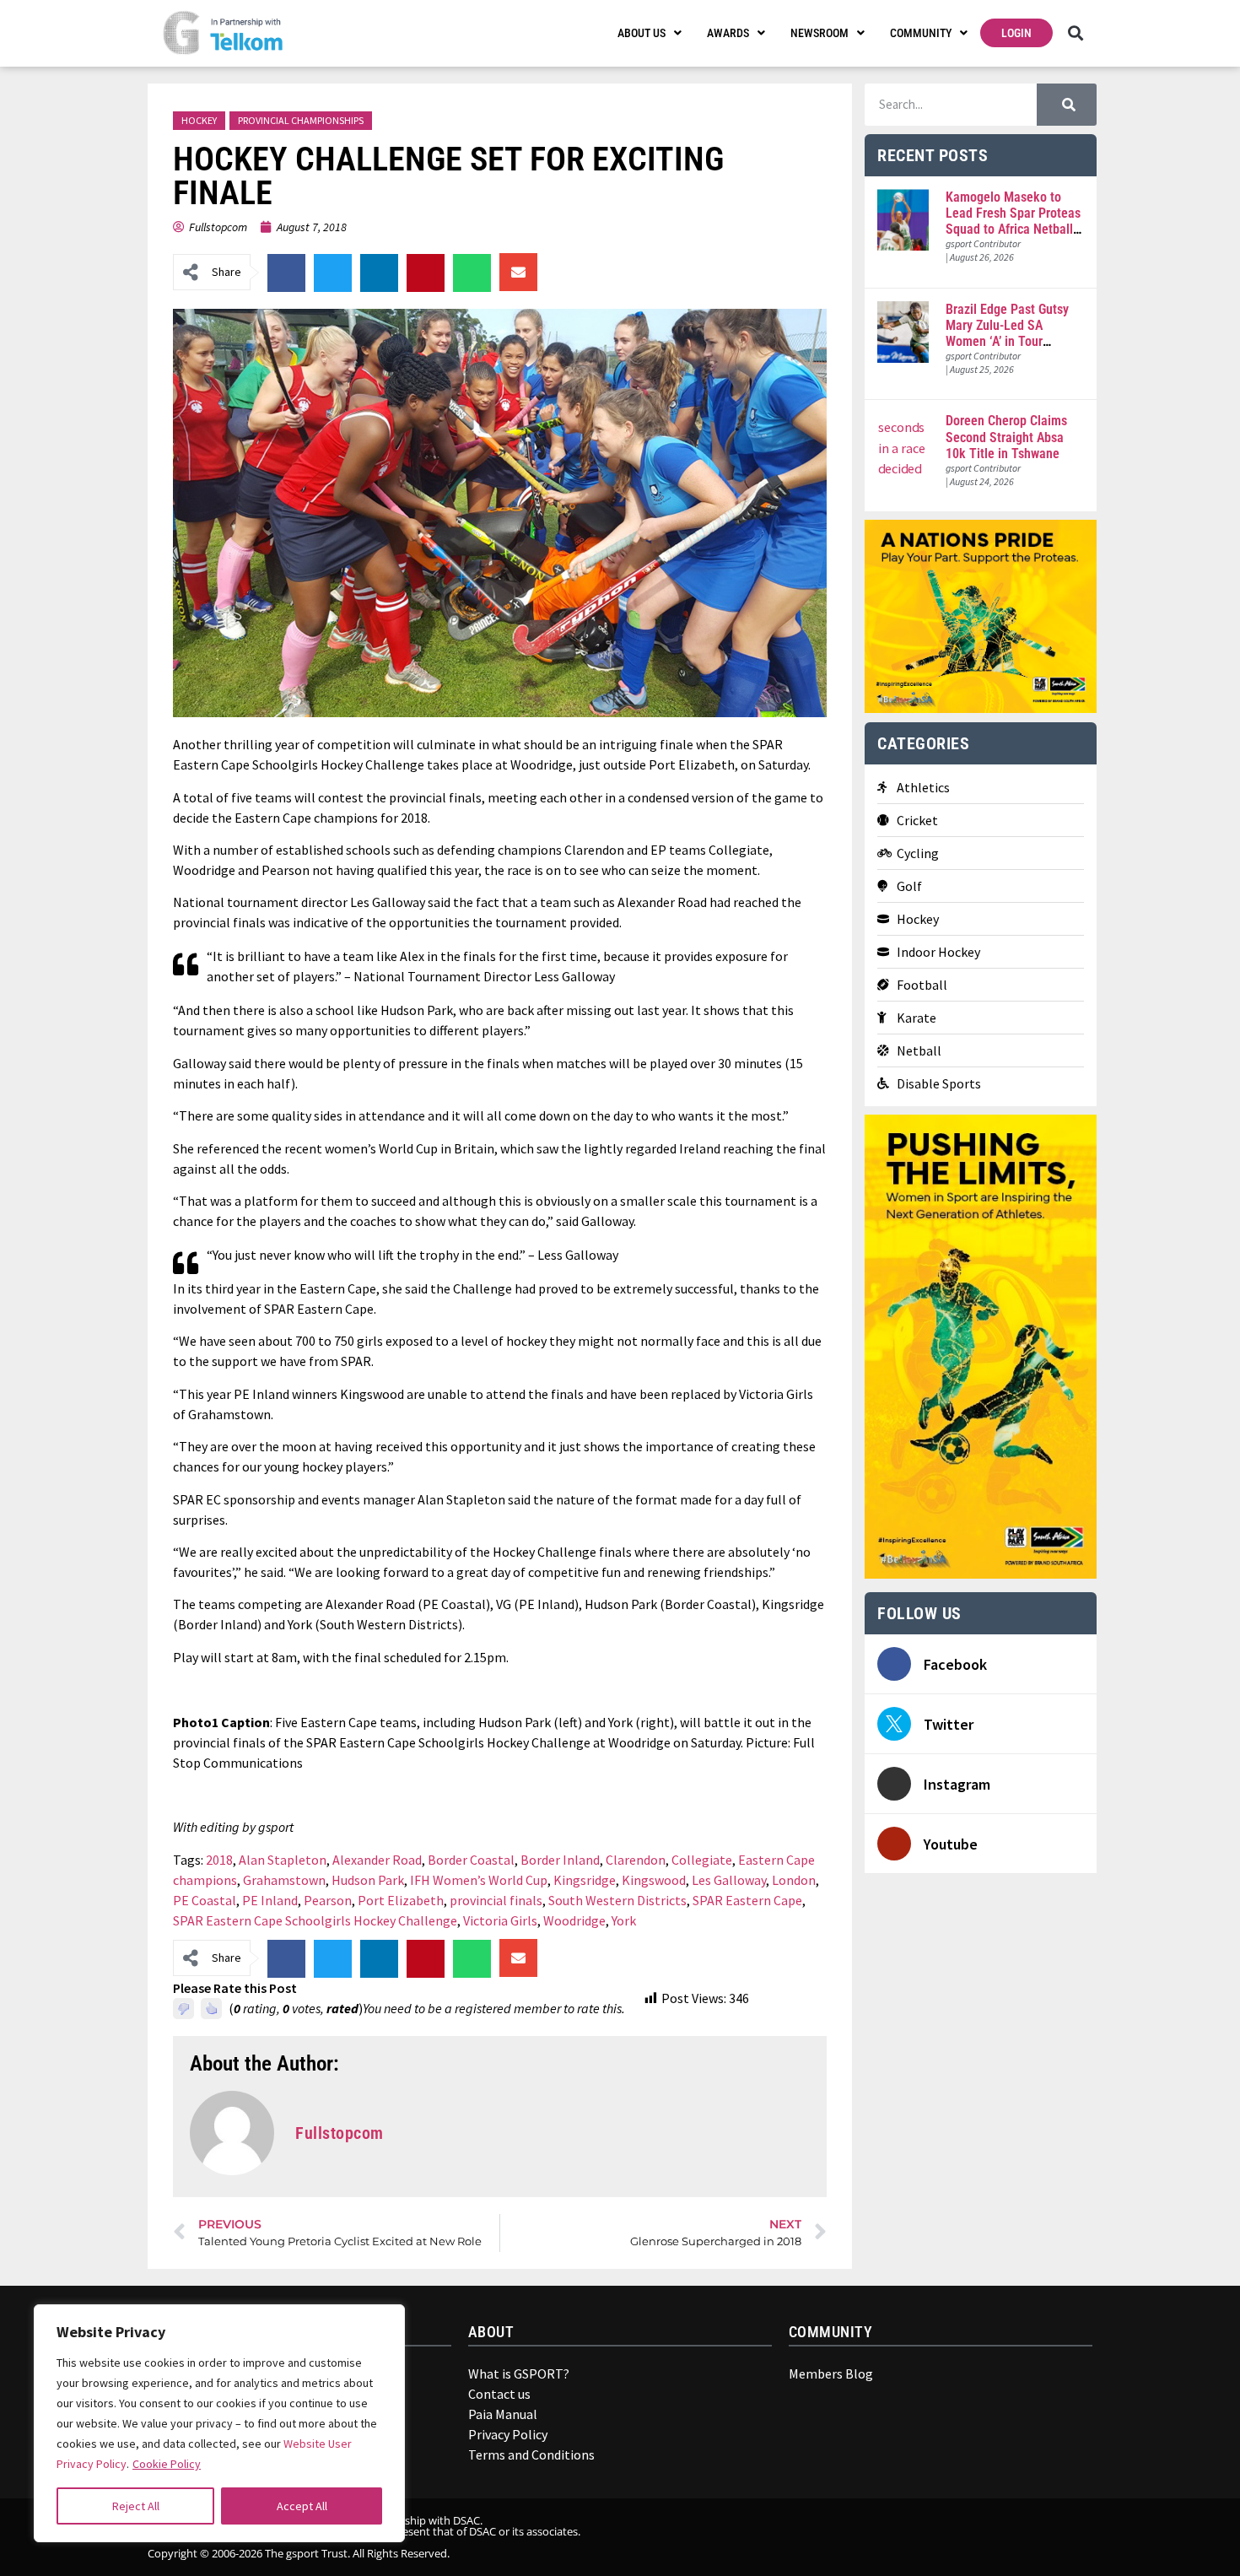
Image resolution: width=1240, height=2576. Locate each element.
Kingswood (654, 1880)
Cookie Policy (167, 2464)
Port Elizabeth (401, 1900)
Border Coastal (471, 1860)
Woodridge (574, 1920)
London (794, 1880)
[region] (219, 2423)
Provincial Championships (301, 120)
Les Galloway (729, 1880)
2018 (219, 1860)
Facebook (955, 1664)
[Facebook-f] (985, 2537)
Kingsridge (585, 1880)
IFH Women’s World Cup (479, 1880)
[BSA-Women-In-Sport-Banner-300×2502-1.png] (981, 708)
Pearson (328, 1900)
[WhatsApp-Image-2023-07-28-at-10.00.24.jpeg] (981, 1574)
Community (921, 33)
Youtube (951, 1844)
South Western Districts (617, 1900)
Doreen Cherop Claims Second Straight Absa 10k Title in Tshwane (1006, 437)
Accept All (302, 2506)
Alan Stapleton (283, 1860)
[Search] (1067, 105)
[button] (1075, 33)
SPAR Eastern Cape (747, 1900)
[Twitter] (894, 1724)
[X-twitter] (1010, 2537)
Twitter (949, 1724)
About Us (642, 33)
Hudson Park (368, 1880)
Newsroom (819, 33)
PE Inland (270, 1900)
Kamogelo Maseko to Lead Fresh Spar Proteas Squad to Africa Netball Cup (1013, 221)
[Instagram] (894, 1784)
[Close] (380, 2325)
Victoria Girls (500, 1920)
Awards (728, 33)
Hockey (199, 120)
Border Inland (560, 1860)
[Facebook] (894, 1664)
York (624, 1920)
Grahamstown (284, 1880)
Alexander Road (377, 1860)
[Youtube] (894, 1844)
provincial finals (496, 1900)
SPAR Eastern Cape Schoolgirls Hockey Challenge (315, 1920)
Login (1016, 33)
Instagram (957, 1784)
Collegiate (702, 1860)
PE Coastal (205, 1900)
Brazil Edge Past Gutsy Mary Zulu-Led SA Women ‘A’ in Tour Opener (1007, 334)
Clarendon (636, 1860)
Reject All (136, 2506)
